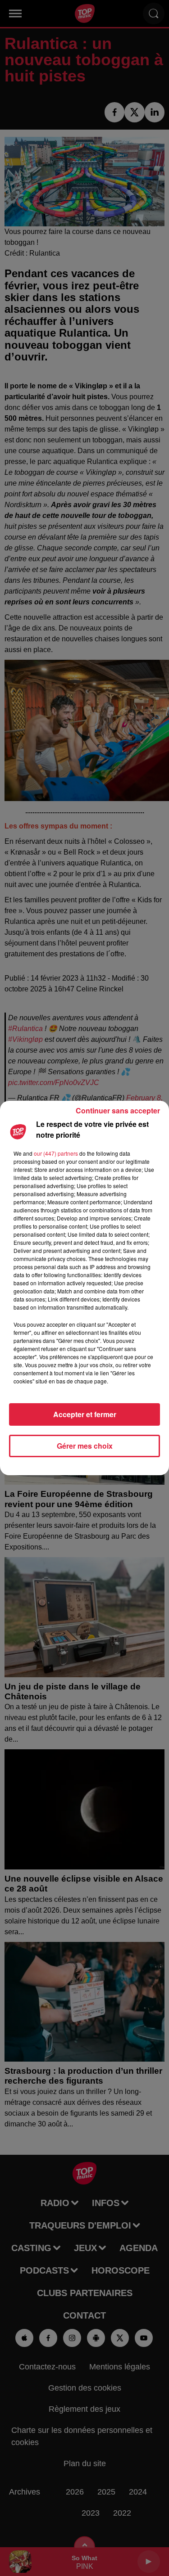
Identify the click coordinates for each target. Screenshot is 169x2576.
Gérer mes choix (85, 1446)
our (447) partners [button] (56, 1153)
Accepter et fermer (85, 1414)
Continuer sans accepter (118, 1110)
